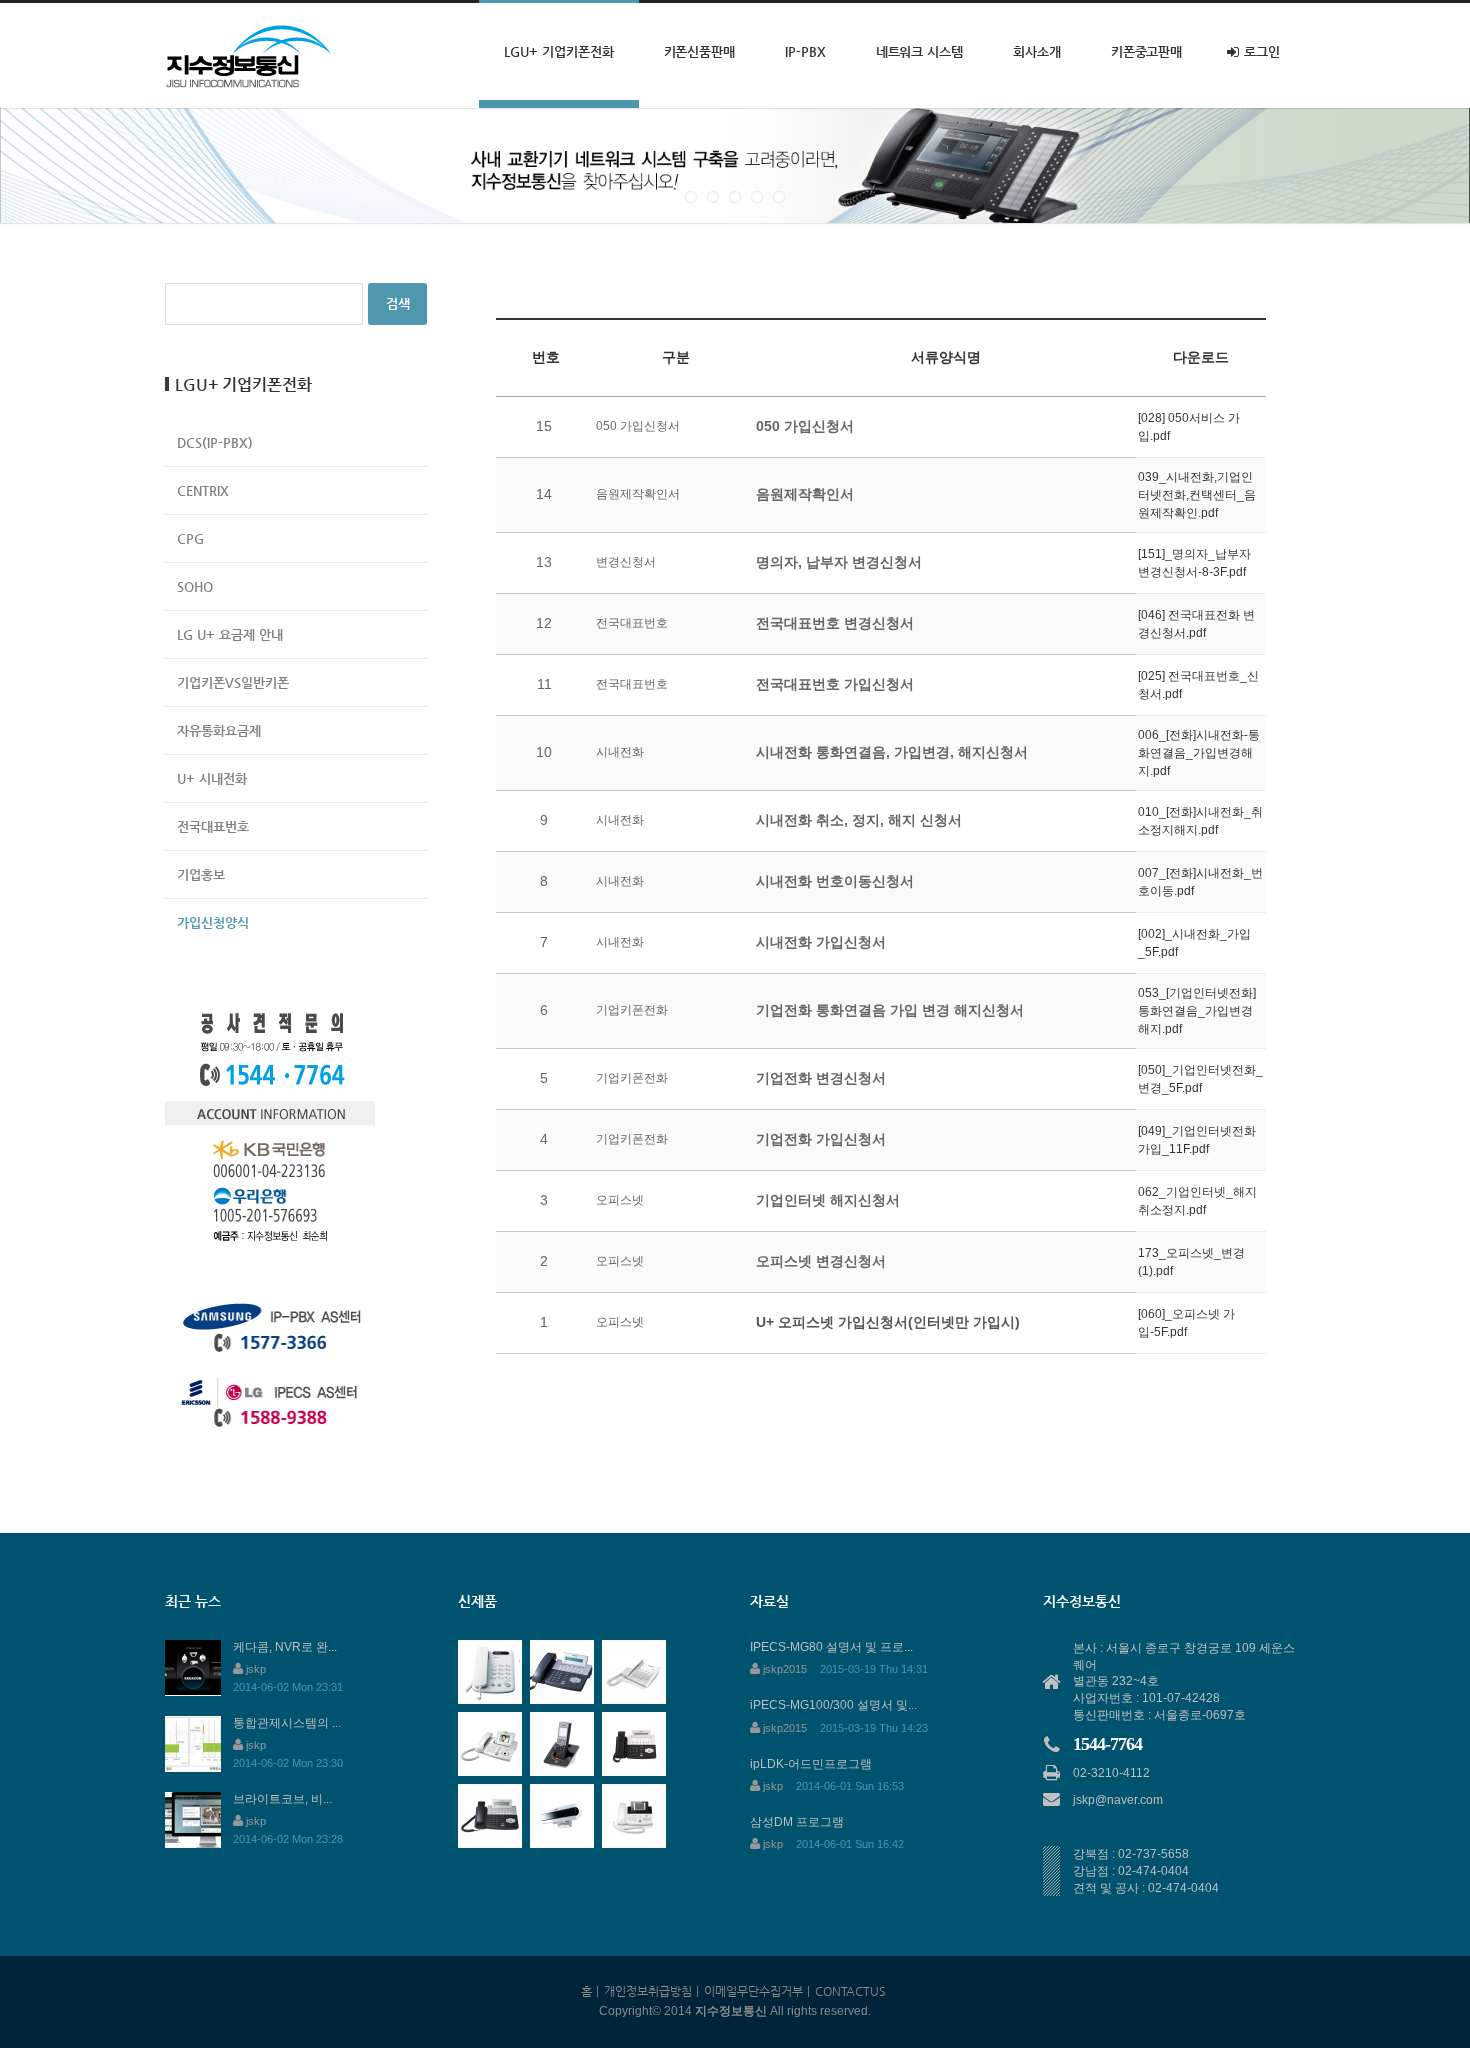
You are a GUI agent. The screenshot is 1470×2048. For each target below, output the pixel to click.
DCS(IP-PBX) (215, 442)
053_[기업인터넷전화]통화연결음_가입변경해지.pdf (1197, 1011)
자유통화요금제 (219, 730)
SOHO (195, 586)
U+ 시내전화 (212, 778)
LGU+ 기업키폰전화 (558, 51)
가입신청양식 (213, 922)
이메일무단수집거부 (753, 1991)
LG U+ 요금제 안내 (230, 634)
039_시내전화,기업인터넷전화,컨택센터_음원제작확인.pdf (1197, 495)
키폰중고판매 (1147, 51)
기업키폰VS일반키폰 (233, 682)
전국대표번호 (213, 826)
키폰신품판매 (700, 51)
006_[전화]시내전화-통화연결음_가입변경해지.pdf (1199, 753)
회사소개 (1037, 51)
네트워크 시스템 (919, 51)
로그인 (1262, 51)
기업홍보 (201, 874)
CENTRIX (203, 490)
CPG (190, 538)
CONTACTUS (850, 1991)
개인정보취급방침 (648, 1991)
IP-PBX (805, 51)
